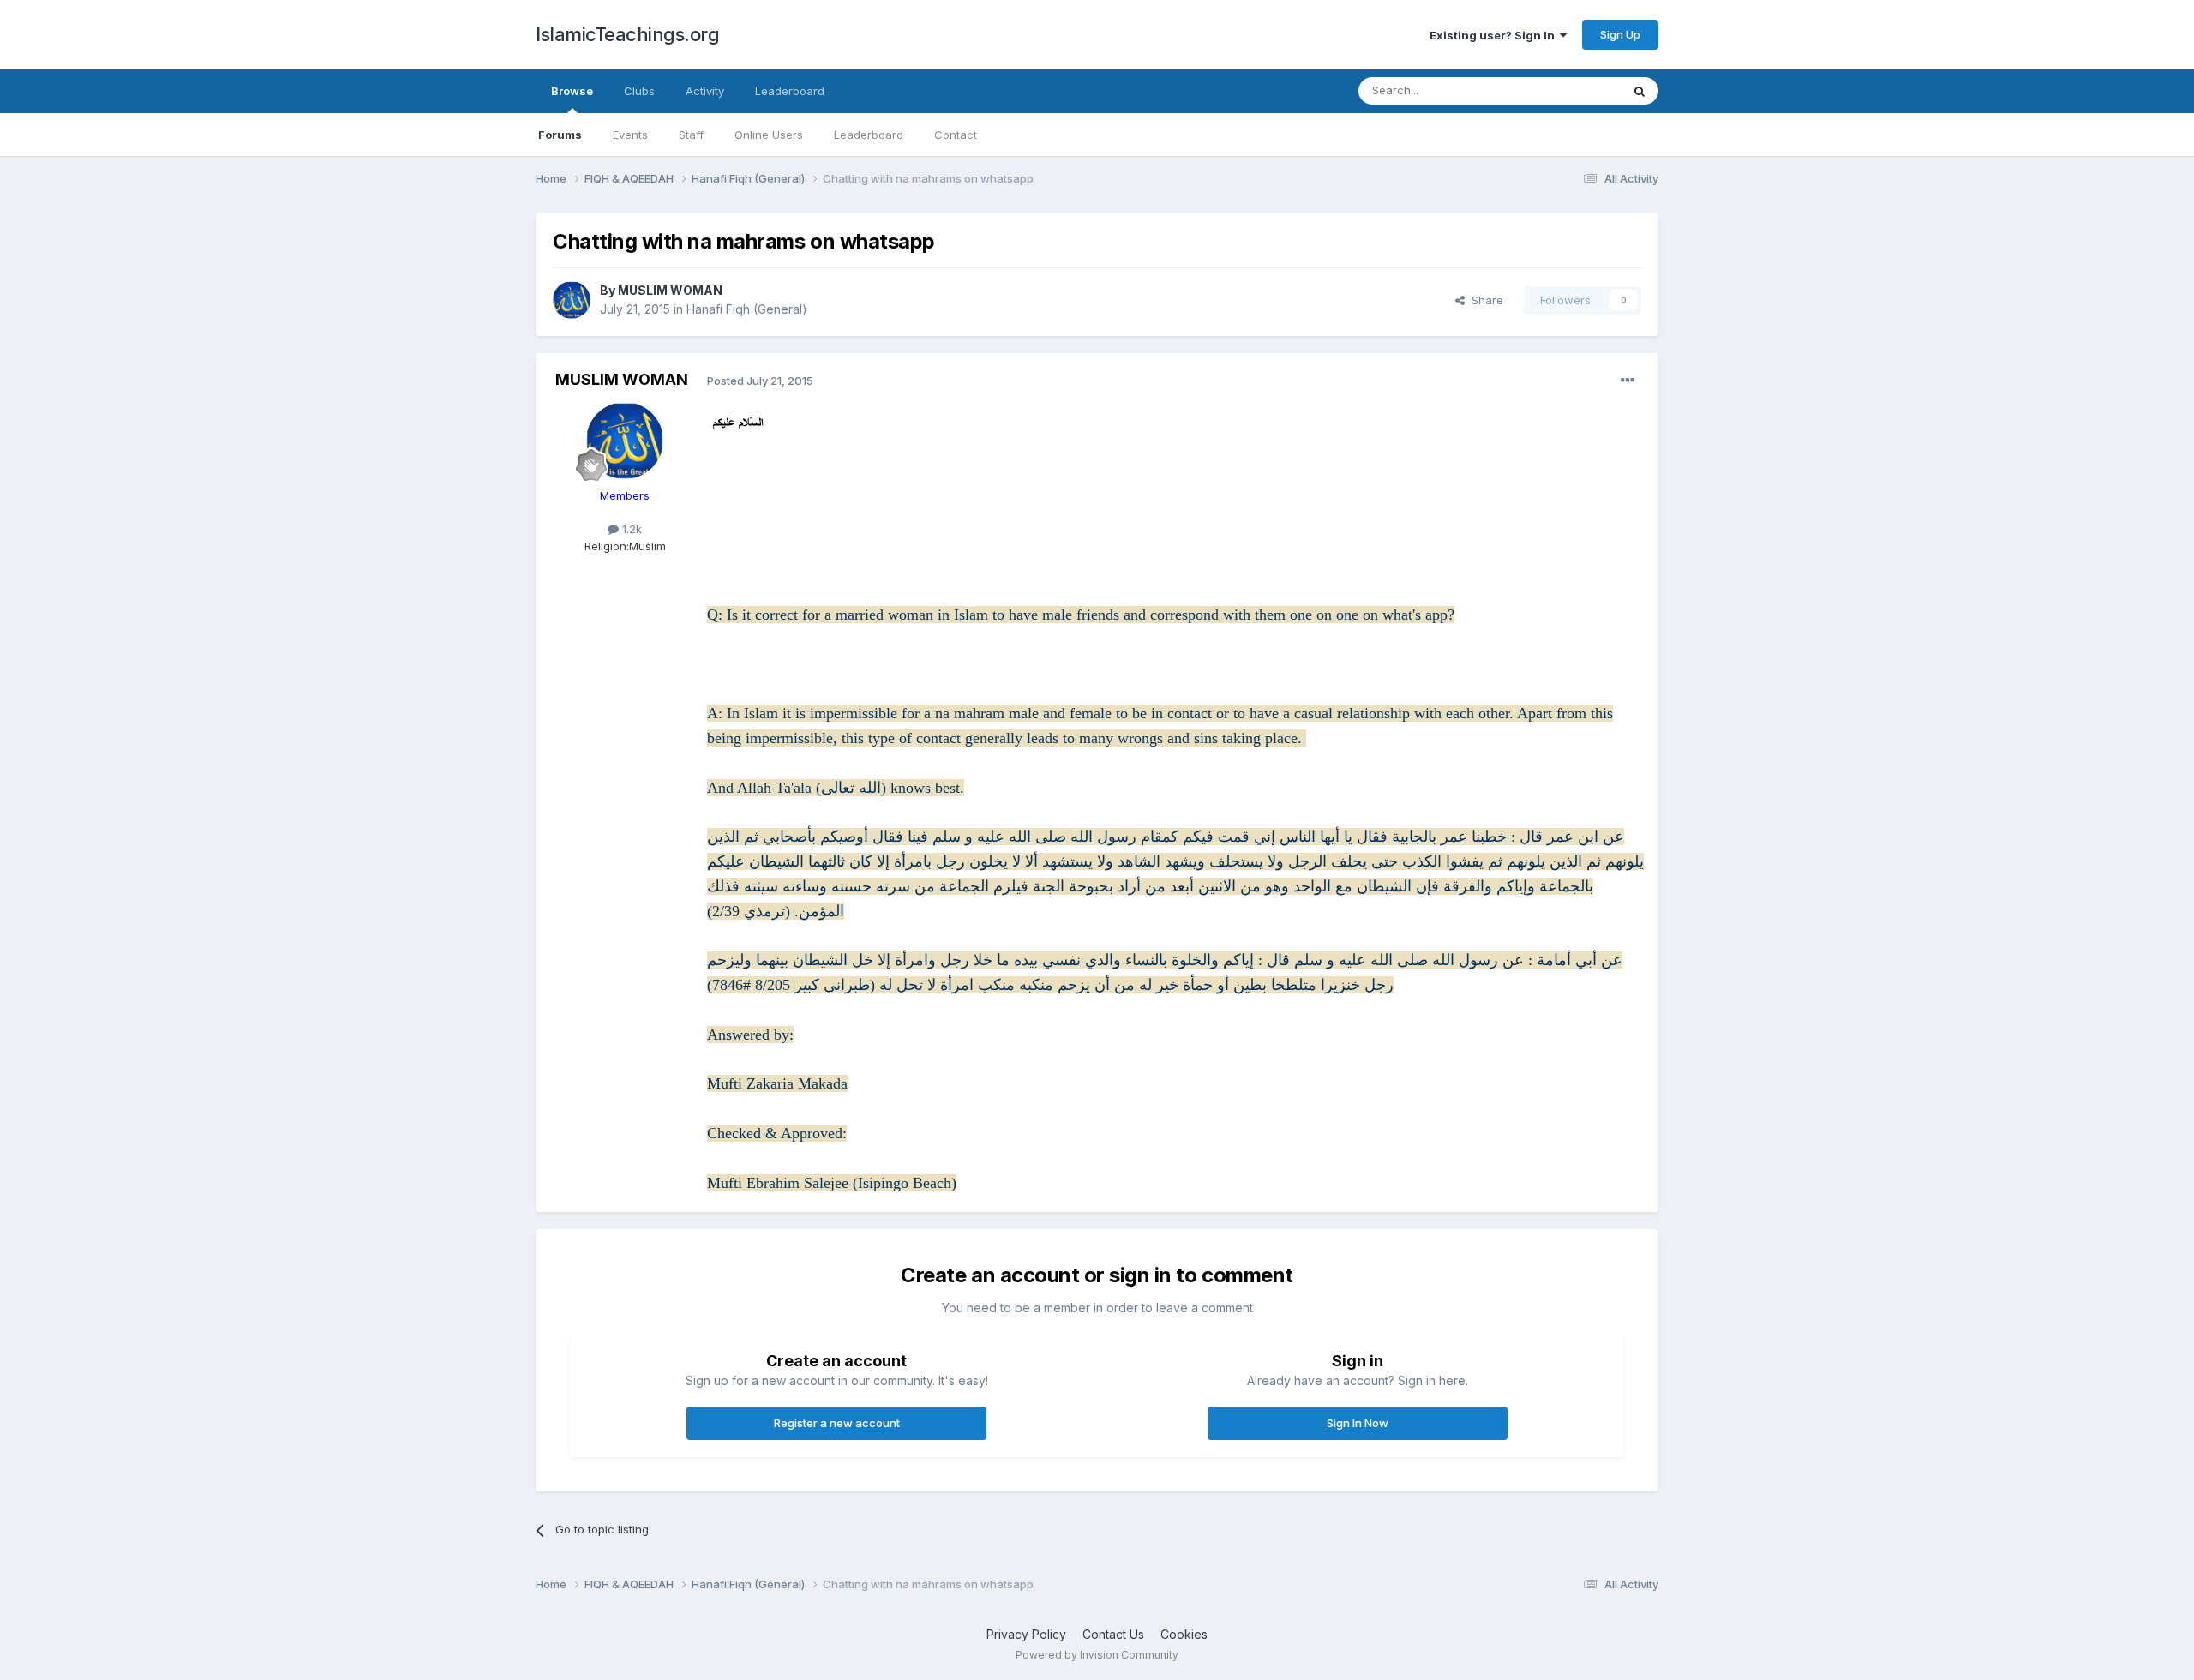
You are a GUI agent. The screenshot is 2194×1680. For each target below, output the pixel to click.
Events (630, 135)
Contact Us (1113, 1634)
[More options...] (1628, 381)
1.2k (630, 529)
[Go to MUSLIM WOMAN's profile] (572, 300)
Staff (691, 135)
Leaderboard (869, 135)
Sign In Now (1358, 1423)
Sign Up (1620, 34)
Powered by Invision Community (1097, 1655)
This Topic (1571, 90)
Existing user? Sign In (1495, 35)
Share (1484, 300)
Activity (705, 91)
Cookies (1184, 1634)
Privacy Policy (1026, 1634)
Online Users (769, 135)
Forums (560, 135)
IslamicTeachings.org (627, 34)
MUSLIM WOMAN (670, 290)
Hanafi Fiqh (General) (747, 309)
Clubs (639, 91)
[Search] (1640, 91)
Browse (572, 91)
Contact (956, 135)
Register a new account (837, 1423)
